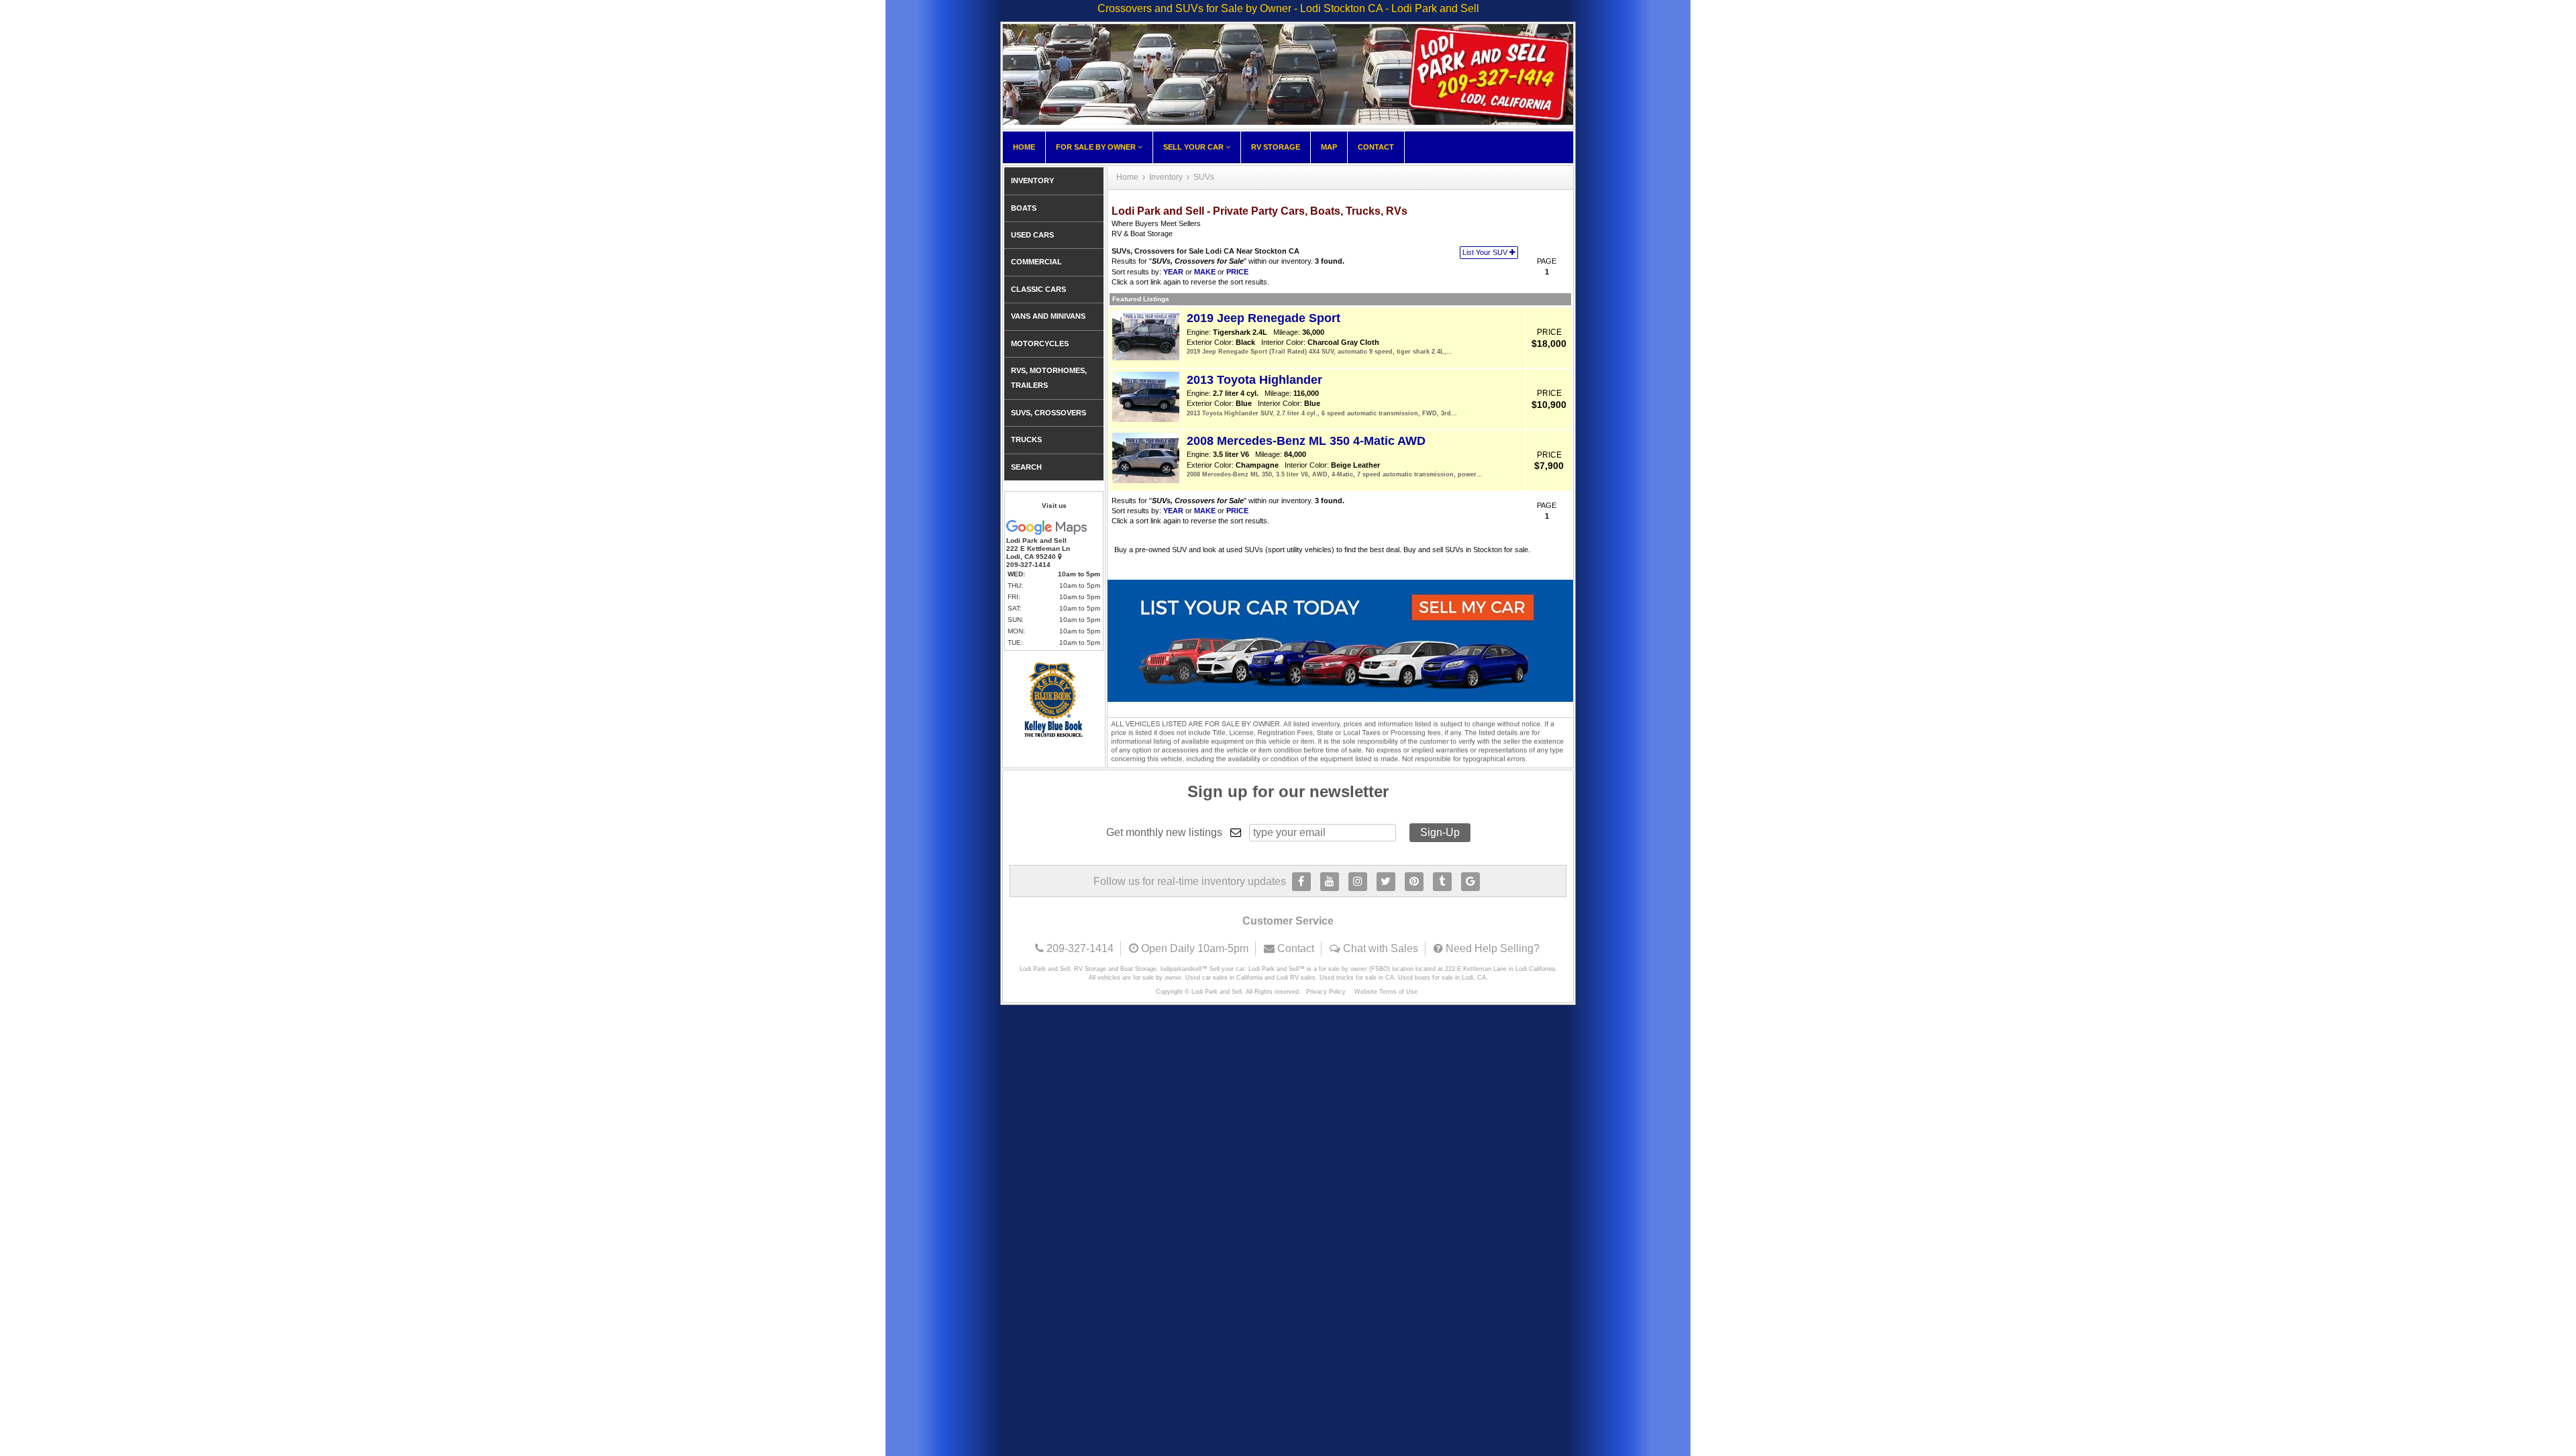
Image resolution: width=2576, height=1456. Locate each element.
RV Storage (1276, 147)
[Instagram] (1358, 882)
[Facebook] (1301, 882)
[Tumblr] (1442, 882)
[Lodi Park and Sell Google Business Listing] (1470, 882)
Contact (1376, 147)
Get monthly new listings (1164, 832)
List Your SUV (1486, 252)
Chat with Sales (1381, 948)
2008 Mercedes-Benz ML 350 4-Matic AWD (1306, 441)
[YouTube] (1330, 882)
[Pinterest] (1414, 882)
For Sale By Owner (1097, 147)
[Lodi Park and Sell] (1288, 121)
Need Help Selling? (1493, 948)
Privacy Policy (1326, 992)
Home (1024, 147)
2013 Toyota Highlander (1254, 380)
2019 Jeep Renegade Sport (1264, 318)
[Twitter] (1386, 882)
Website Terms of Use (1386, 992)
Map (1329, 147)
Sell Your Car (1194, 147)
